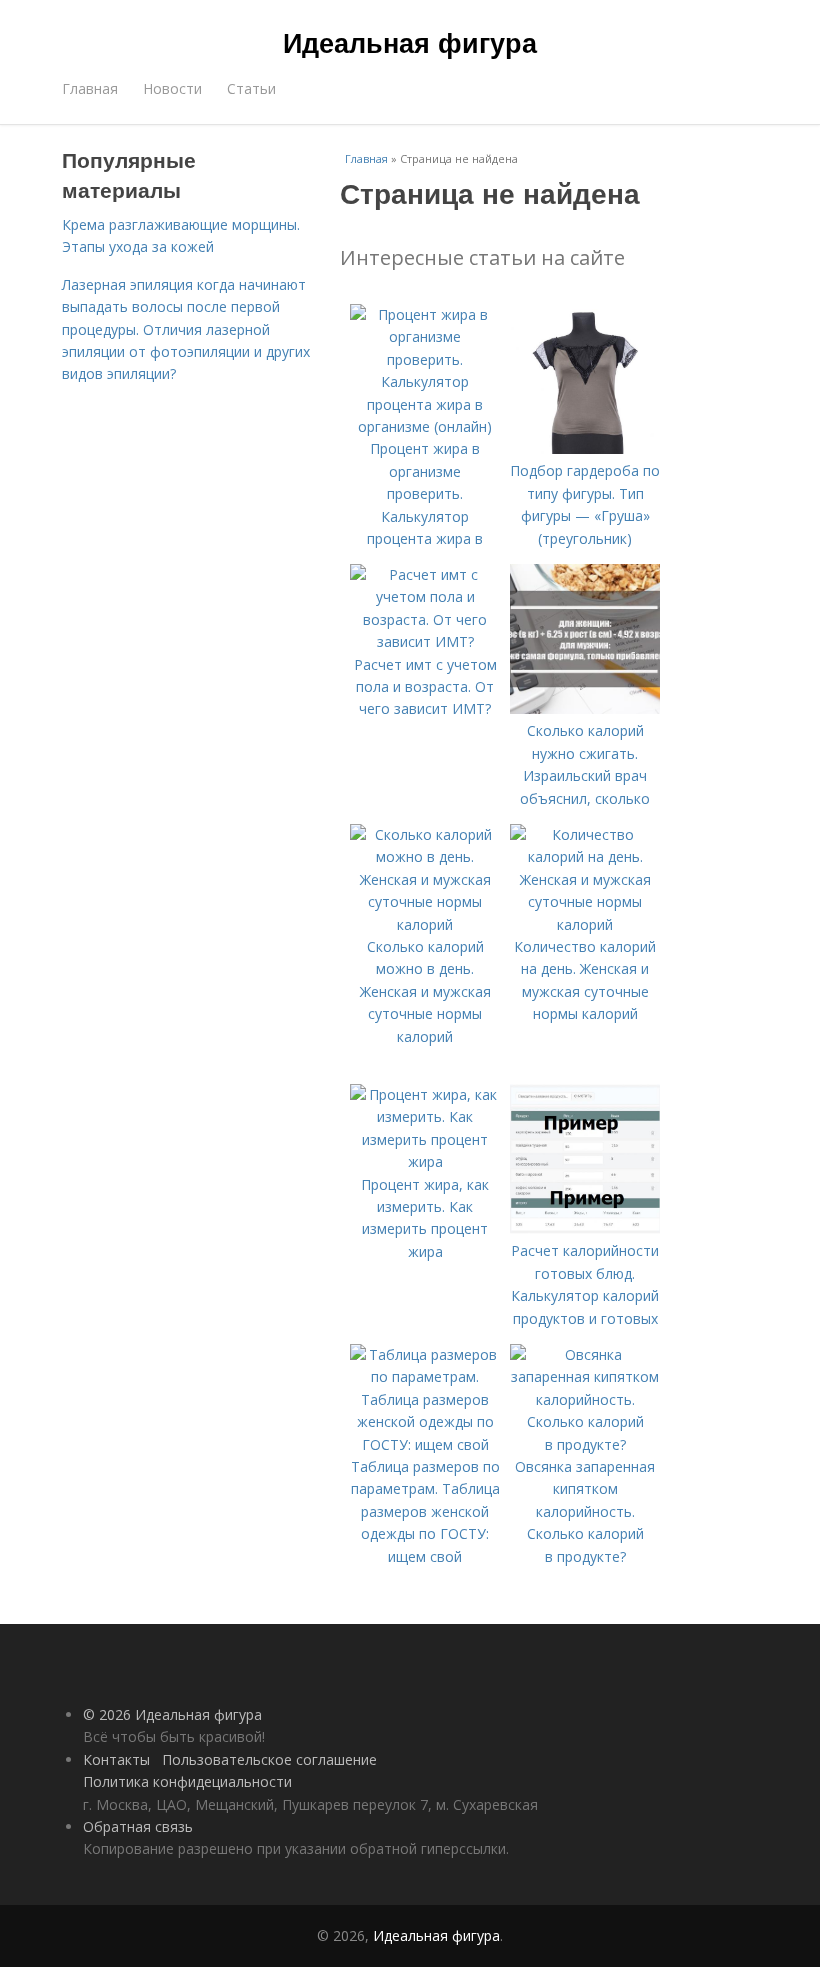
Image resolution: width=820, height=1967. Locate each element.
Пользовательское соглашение (269, 1759)
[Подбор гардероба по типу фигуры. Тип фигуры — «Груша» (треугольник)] (585, 448)
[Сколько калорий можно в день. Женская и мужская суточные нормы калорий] (425, 924)
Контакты (116, 1759)
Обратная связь (138, 1826)
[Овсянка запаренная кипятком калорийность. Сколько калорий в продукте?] (585, 1444)
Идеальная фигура (410, 42)
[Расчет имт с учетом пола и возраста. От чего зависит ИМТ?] (425, 641)
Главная (90, 88)
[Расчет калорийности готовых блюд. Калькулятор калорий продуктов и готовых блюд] (585, 1228)
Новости (172, 88)
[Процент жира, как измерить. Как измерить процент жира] (425, 1161)
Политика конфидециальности (187, 1781)
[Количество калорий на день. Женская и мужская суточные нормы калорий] (585, 924)
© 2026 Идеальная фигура (172, 1714)
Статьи (251, 88)
